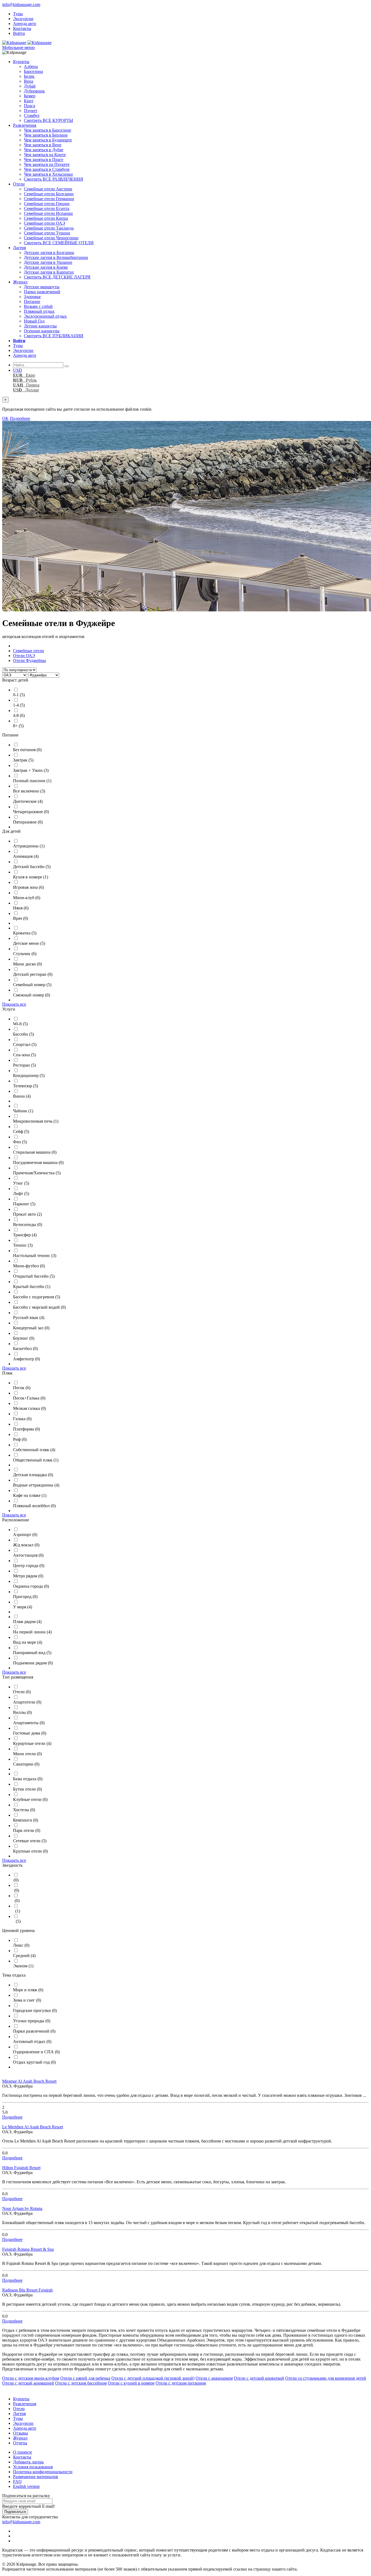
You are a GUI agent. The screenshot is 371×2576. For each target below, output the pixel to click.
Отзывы (21, 2433)
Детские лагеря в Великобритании (56, 257)
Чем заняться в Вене (43, 145)
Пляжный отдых (39, 311)
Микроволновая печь (36, 1121)
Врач (21, 918)
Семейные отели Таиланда (49, 228)
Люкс (21, 1945)
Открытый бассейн (34, 1276)
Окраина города (31, 1586)
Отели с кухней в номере (131, 2383)
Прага (29, 106)
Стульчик (25, 954)
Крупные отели (30, 1851)
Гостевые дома (30, 1733)
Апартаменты (29, 1723)
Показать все (14, 1004)
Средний (24, 1956)
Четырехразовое (31, 812)
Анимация (26, 856)
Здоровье (32, 297)
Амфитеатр (26, 1359)
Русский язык (29, 1318)
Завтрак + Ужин (31, 770)
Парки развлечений (42, 292)
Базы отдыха (28, 1779)
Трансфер (25, 1235)
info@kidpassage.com (21, 4)
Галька (22, 1419)
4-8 (19, 715)
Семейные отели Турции (47, 233)
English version (26, 2486)
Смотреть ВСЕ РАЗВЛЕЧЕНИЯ (54, 179)
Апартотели (27, 1702)
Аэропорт (25, 1535)
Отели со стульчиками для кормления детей (326, 2378)
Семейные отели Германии (49, 199)
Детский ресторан (33, 974)
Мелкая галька (29, 1408)
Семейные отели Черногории (51, 238)
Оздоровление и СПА (36, 2052)
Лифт (21, 1193)
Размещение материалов (36, 2477)
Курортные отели (32, 1743)
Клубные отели (30, 1799)
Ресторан (24, 1065)
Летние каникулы (40, 326)
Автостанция (28, 1555)
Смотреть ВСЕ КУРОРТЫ (48, 120)
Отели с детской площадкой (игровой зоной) (153, 2378)
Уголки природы (32, 2021)
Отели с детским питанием (181, 2383)
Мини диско (27, 964)
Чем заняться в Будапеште (48, 140)
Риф (20, 1439)
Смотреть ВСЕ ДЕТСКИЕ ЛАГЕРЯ (57, 277)
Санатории (26, 1764)
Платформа (26, 1429)
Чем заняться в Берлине (46, 135)
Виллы (22, 1712)
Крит (29, 101)
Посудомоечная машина (38, 1162)
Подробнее (20, 418)
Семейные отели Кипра (46, 218)
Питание (32, 301)
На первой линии (32, 1632)
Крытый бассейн (32, 1287)
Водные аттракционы (36, 1485)
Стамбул (32, 115)
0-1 (19, 695)
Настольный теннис (35, 1256)
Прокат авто (27, 1214)
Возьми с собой (38, 306)
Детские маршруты (42, 287)
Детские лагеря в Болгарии (49, 253)
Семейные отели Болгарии (49, 194)
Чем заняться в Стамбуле (47, 169)
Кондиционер (29, 1075)
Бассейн (23, 1034)
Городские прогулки (35, 2010)
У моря (23, 1607)
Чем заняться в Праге (44, 160)
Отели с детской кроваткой (259, 2378)
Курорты (21, 62)
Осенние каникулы (42, 331)
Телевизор (26, 1086)
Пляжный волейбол (34, 1506)
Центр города (29, 1566)
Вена (29, 81)
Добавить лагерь (28, 2462)
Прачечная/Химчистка (37, 1173)
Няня (21, 908)
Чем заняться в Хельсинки (48, 174)
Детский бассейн (32, 867)
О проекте (23, 2452)
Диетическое (28, 801)
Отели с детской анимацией (28, 2383)
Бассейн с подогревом (37, 1297)
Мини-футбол (29, 1266)
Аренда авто (25, 24)
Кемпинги (26, 1820)
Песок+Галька (29, 1398)
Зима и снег (27, 2000)
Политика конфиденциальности (43, 2472)
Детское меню (29, 943)
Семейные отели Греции (47, 204)
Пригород (25, 1597)
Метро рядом (28, 1576)
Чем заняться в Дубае (44, 150)
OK (5, 418)
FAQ (17, 2481)
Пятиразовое (28, 822)
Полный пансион (32, 781)
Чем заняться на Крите (45, 155)
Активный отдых (32, 2041)
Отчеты (20, 2443)
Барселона (33, 71)
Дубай (30, 86)
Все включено (29, 791)
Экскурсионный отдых (45, 316)
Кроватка (25, 933)
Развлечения (25, 125)
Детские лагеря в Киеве (46, 267)
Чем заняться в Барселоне (48, 130)
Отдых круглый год (34, 2062)
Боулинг (24, 1338)
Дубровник (34, 91)
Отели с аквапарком (214, 2378)
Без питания (27, 750)
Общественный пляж (36, 1460)
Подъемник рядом (33, 1663)
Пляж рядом (27, 1622)
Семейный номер (32, 985)
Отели (19, 184)
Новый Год (34, 321)
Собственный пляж (34, 1450)
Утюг (21, 1183)
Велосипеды (28, 1224)
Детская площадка (33, 1475)
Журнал (20, 282)
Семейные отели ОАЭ (45, 223)
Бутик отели (27, 1789)
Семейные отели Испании (48, 213)
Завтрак (23, 760)
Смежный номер (32, 995)
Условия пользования (33, 2467)
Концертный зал (31, 1328)
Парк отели (27, 1830)
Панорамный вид (32, 1653)
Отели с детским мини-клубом (31, 2378)
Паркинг (24, 1204)
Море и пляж (28, 1990)
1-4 (19, 705)
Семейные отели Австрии (48, 189)
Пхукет (31, 111)
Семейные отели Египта (47, 208)
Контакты (22, 28)
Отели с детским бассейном (81, 2383)
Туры (18, 14)
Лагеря (19, 248)
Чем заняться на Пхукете (47, 164)
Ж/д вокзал (26, 1545)
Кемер (30, 96)
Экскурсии (23, 19)
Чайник (23, 1111)
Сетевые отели (30, 1841)
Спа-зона (24, 1055)
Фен (20, 1142)
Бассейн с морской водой (39, 1307)
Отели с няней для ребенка (85, 2378)
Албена (31, 66)
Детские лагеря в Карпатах (49, 272)
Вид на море (28, 1642)
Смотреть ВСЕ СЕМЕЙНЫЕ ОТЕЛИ (59, 243)
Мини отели (27, 1754)
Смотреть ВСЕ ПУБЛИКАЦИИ (54, 336)
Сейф (21, 1131)
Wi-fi (20, 1024)
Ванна (22, 1096)
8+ (18, 726)
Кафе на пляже (30, 1495)
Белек (29, 76)
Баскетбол (25, 1349)
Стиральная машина (35, 1152)
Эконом (23, 1966)
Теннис (23, 1245)
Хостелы (24, 1810)
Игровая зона (28, 887)
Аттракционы (29, 846)
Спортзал (25, 1044)
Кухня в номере (31, 877)
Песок (22, 1388)
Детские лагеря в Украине (48, 262)
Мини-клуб (27, 898)
